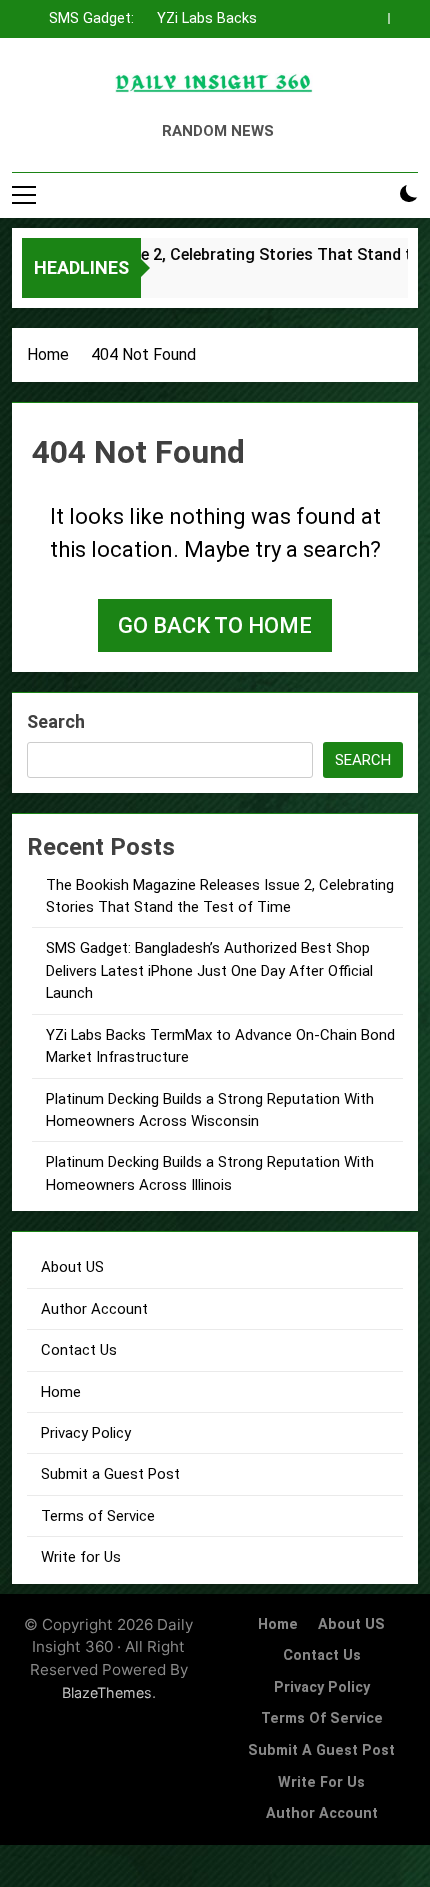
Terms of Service (98, 1516)
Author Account (94, 1309)
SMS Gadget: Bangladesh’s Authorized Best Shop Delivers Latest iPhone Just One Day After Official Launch (80, 19)
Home (61, 1392)
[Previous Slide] (378, 13)
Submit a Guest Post (110, 1474)
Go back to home (215, 625)
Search (56, 721)
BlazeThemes (107, 1692)
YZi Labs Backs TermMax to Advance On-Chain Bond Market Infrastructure (197, 19)
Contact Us (79, 1350)
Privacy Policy (86, 1433)
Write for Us (81, 1557)
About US (72, 1267)
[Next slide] (408, 13)
